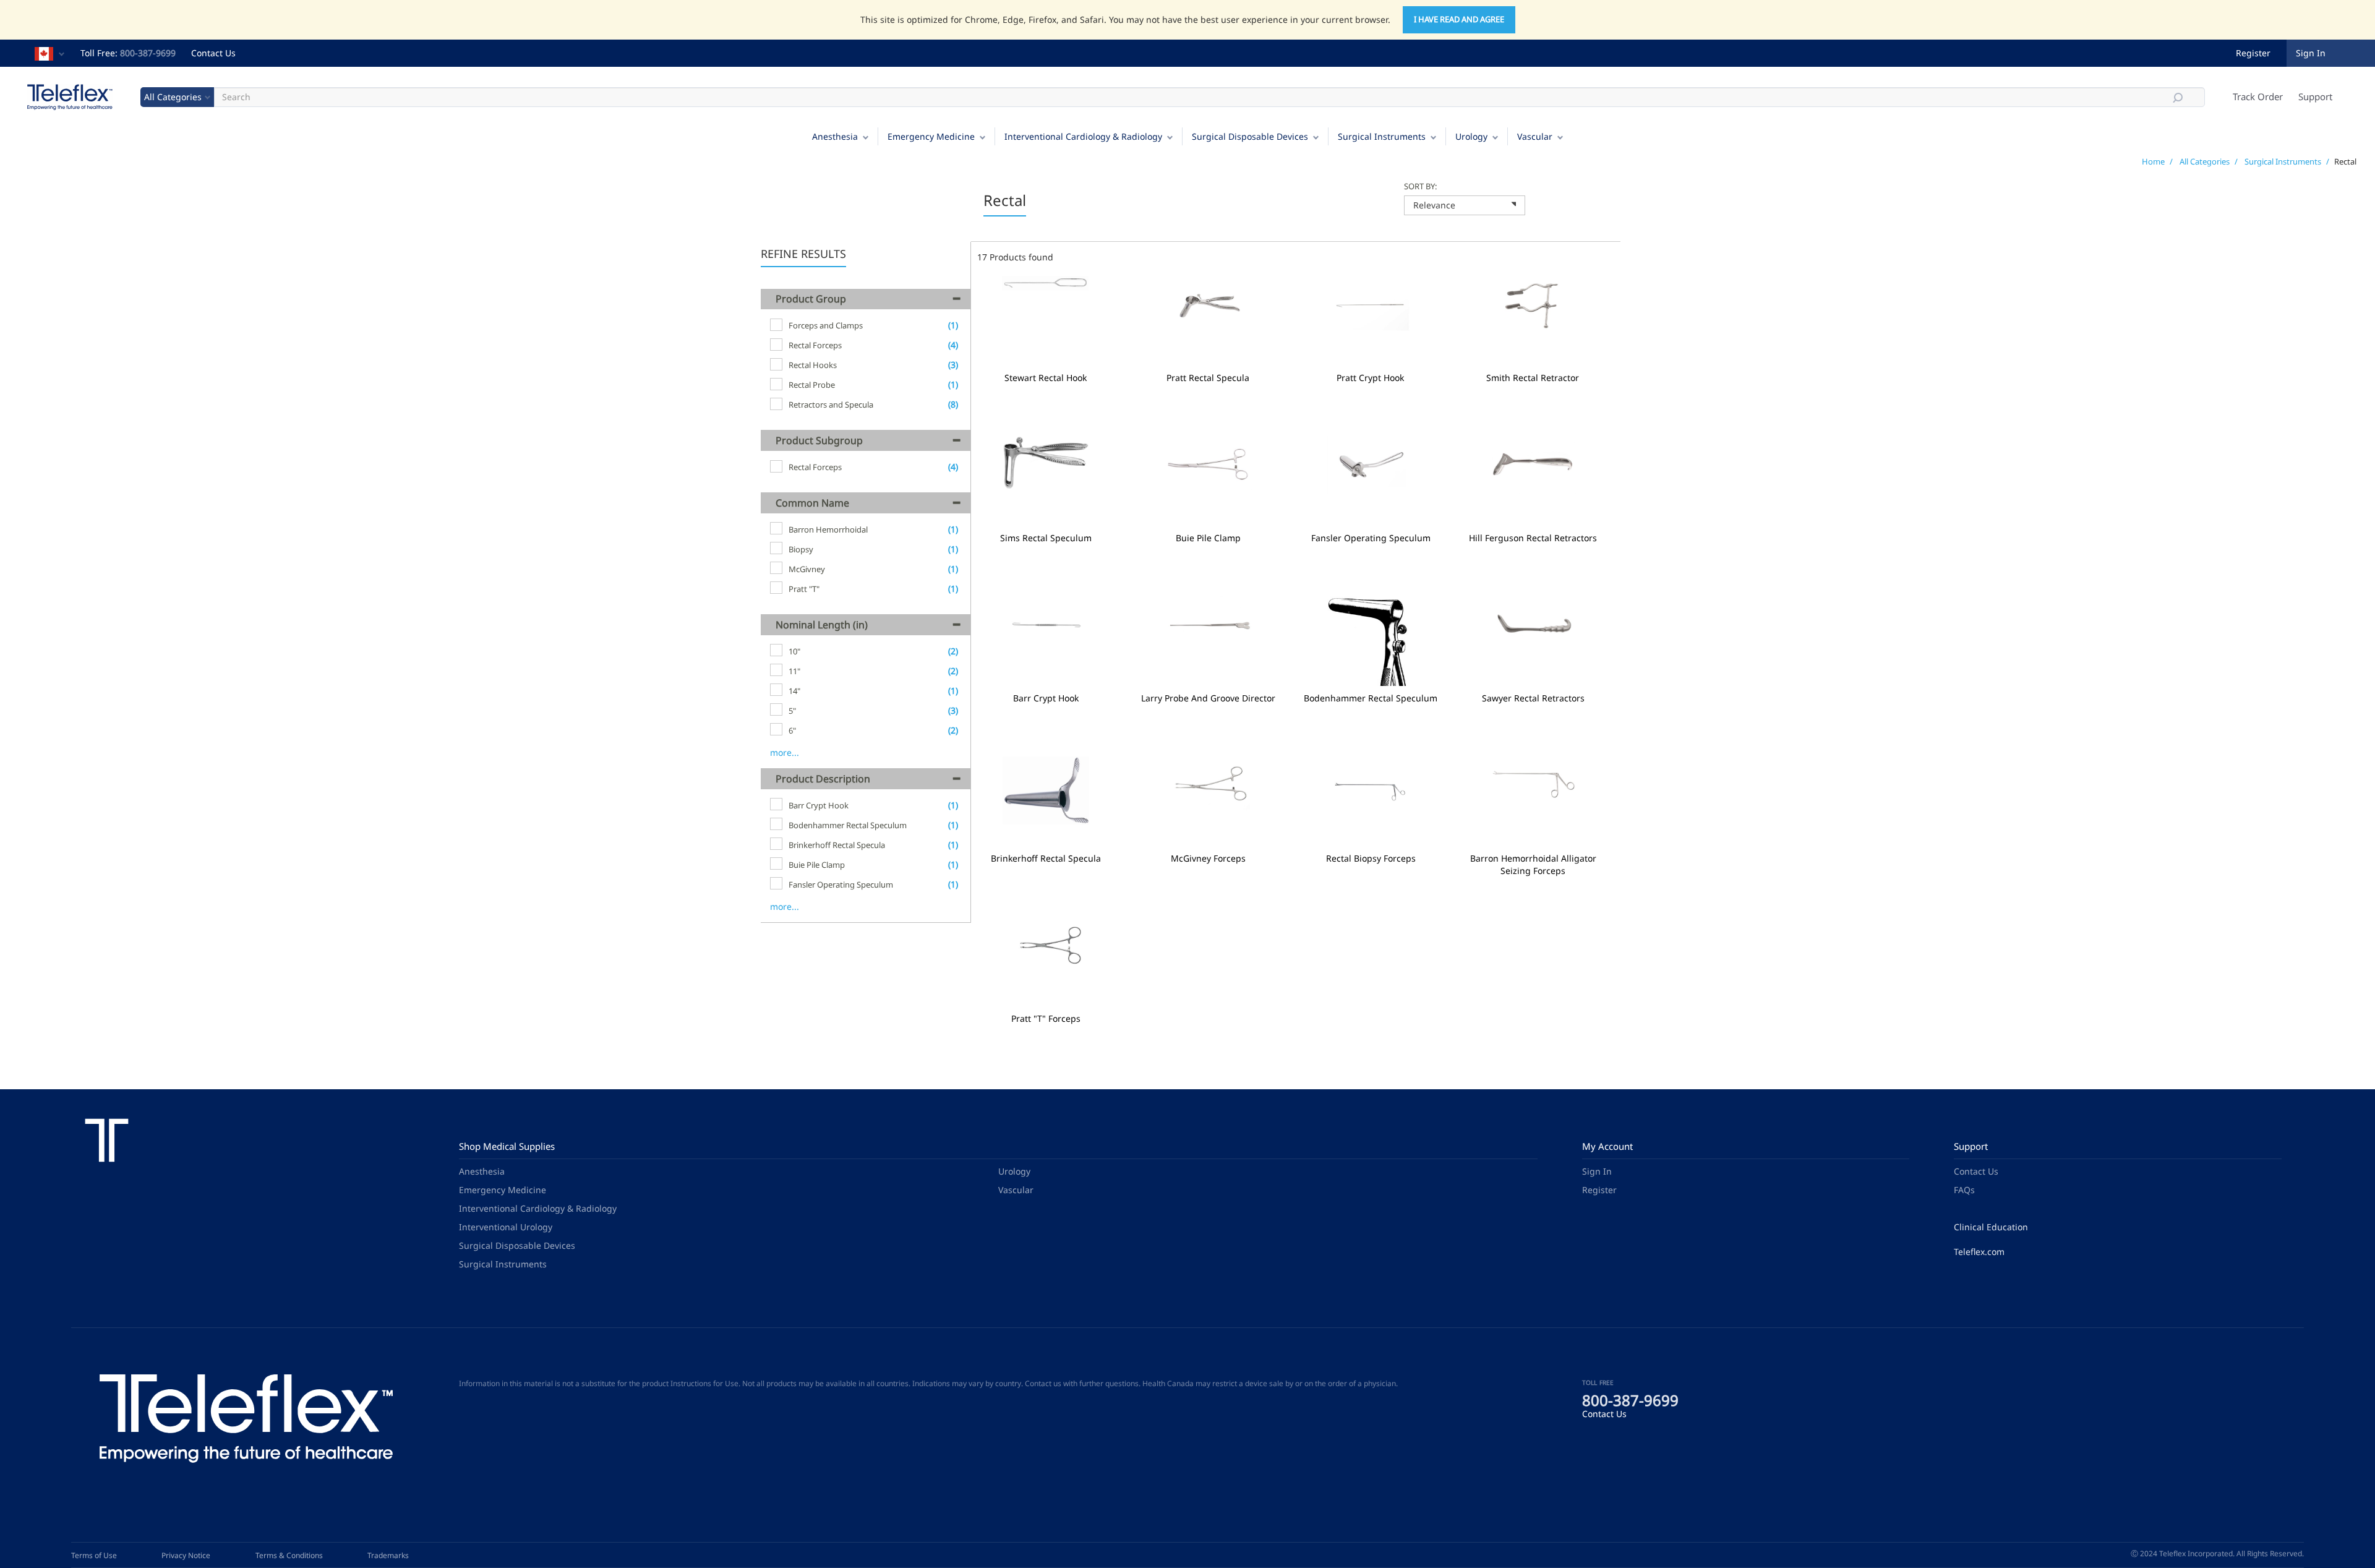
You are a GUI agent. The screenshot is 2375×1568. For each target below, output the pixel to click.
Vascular (1535, 136)
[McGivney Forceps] (1209, 801)
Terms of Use (94, 1555)
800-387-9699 (148, 53)
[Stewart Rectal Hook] (1046, 321)
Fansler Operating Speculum (1371, 538)
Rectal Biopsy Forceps (1371, 859)
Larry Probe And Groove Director (1208, 698)
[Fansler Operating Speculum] (1371, 481)
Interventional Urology (506, 1227)
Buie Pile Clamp (1208, 538)
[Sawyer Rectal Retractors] (1534, 641)
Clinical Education (1991, 1227)
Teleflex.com (1979, 1252)
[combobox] (1465, 205)
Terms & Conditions (289, 1555)
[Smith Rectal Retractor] (1533, 321)
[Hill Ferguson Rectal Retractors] (1534, 481)
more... (785, 752)
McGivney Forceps (1208, 859)
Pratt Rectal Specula (1208, 378)
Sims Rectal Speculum (1046, 538)
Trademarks (388, 1555)
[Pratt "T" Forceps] (1046, 962)
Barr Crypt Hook (1046, 698)
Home (2153, 161)
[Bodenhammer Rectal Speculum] (1371, 641)
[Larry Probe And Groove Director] (1209, 641)
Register (2253, 53)
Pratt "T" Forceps (1046, 1019)
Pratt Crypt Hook (1370, 378)
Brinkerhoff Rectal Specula (1046, 859)
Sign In (1597, 1171)
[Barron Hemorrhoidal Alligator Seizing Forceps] (1534, 801)
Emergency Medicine (931, 136)
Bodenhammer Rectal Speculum (1371, 698)
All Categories (2205, 161)
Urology (1471, 136)
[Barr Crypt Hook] (1046, 641)
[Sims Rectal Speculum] (1046, 481)
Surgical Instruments (1382, 136)
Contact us (1043, 1383)
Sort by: (1420, 186)
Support (2315, 96)
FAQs (1964, 1190)
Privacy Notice (186, 1555)
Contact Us (213, 53)
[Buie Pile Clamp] (1209, 481)
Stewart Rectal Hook (1046, 378)
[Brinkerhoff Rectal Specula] (1046, 801)
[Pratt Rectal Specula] (1208, 321)
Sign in (2311, 53)
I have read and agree (1459, 19)
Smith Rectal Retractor (1533, 378)
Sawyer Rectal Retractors (1533, 698)
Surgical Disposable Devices (1250, 136)
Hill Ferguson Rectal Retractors (1533, 538)
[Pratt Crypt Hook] (1370, 321)
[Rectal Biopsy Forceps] (1371, 801)
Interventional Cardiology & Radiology (1083, 136)
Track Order (2258, 96)
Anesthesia (835, 136)
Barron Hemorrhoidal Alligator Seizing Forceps (1534, 865)
